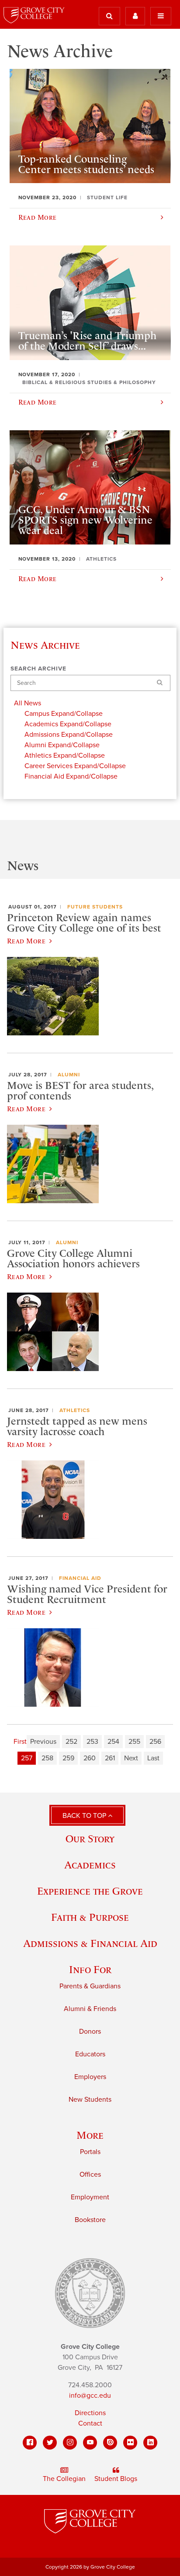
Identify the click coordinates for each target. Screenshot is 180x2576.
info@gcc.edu (90, 2396)
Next (131, 1758)
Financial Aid (80, 1578)
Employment (90, 2197)
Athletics (75, 1410)
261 (110, 1758)
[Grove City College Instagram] (70, 2443)
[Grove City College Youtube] (90, 2443)
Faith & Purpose (90, 1917)
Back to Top (85, 1816)
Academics (90, 1865)
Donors (90, 2032)
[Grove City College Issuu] (110, 2443)
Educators (90, 2054)
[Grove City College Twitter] (50, 2443)
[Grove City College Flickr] (130, 2443)
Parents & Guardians (90, 1986)
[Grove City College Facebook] (30, 2443)
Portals (90, 2152)
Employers (90, 2077)
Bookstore (90, 2220)
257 (27, 1758)
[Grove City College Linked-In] (150, 2443)
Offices (90, 2174)
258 (47, 1758)
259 (68, 1758)
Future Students (95, 907)
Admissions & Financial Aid (90, 1943)
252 (71, 1742)
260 (90, 1758)
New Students (90, 2100)
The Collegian (64, 2479)
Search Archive (38, 669)
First (20, 1742)
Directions (90, 2413)
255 (134, 1742)
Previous (43, 1742)
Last (153, 1758)
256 (155, 1742)
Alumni (69, 1075)
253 (92, 1742)
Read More (26, 941)
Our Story (90, 1839)
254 (113, 1742)
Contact (90, 2423)
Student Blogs (116, 2479)
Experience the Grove (90, 1891)
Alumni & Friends (90, 2009)
